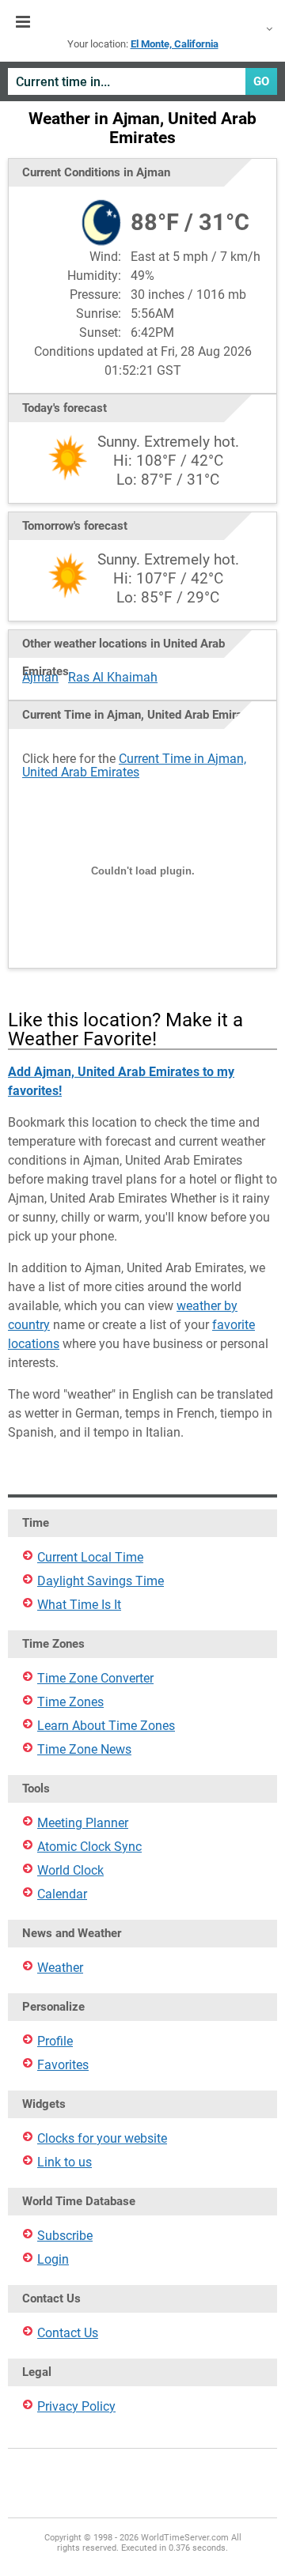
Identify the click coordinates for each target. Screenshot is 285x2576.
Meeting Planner (83, 1823)
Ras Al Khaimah (113, 677)
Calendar (62, 1894)
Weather (60, 1968)
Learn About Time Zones (106, 1726)
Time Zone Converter (95, 1678)
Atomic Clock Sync (89, 1847)
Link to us (65, 2162)
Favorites (63, 2065)
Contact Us (68, 2333)
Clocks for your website (102, 2138)
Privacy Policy (76, 2406)
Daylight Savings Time (101, 1581)
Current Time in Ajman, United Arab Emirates (134, 765)
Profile (55, 2041)
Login (53, 2259)
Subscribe (65, 2236)
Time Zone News (84, 1749)
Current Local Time (90, 1557)
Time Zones (70, 1702)
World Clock (70, 1870)
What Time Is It (79, 1605)
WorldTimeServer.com (142, 22)
